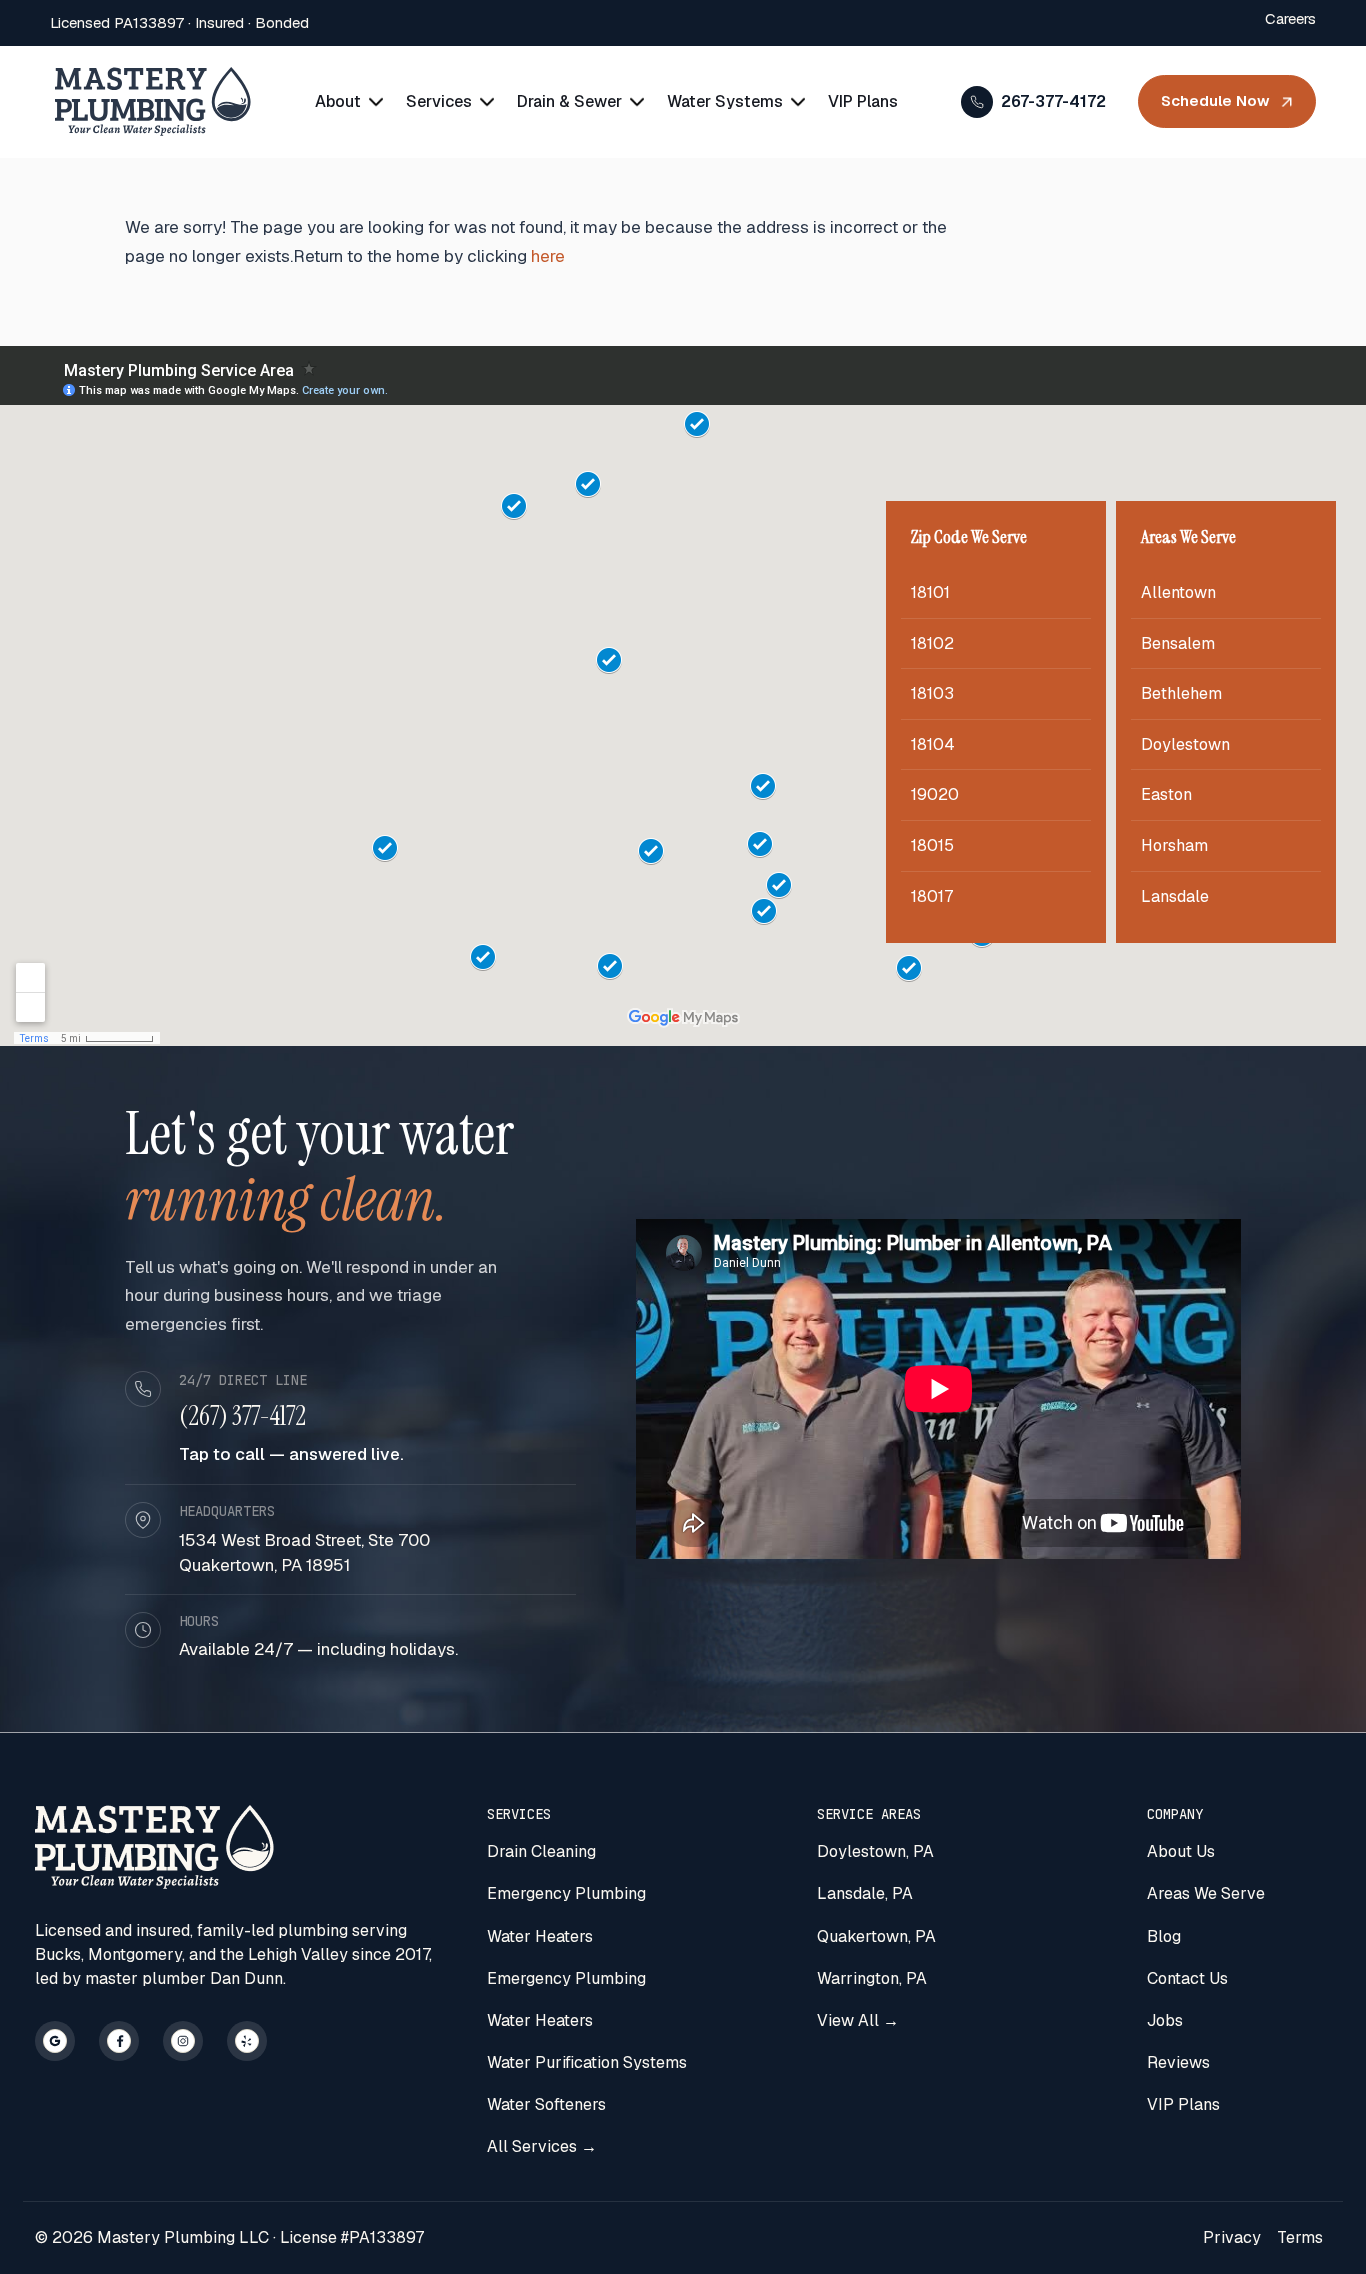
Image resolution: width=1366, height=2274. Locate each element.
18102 (932, 643)
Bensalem (1178, 643)
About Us (1181, 1851)
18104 (933, 744)
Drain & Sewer (569, 101)
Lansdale (1175, 896)
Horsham (1174, 845)
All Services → (542, 2146)
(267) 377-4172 (242, 1416)
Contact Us (1187, 1978)
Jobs (1165, 2020)
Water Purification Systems (587, 2062)
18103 (932, 693)
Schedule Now (1215, 100)
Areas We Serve (1206, 1893)
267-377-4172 (1053, 101)
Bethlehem (1181, 693)
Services (439, 101)
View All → (858, 2020)
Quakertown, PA (876, 1936)
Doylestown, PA (875, 1851)
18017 (932, 896)
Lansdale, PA (865, 1893)
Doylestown (1185, 744)
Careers (1290, 18)
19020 (935, 794)
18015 (932, 845)
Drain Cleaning (541, 1851)
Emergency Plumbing (566, 1893)
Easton (1166, 794)
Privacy (1232, 2237)
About (338, 101)
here (548, 256)
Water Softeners (546, 2104)
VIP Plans (863, 101)
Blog (1164, 1936)
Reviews (1178, 2062)
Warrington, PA (872, 1978)
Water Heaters (540, 1936)
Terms (1300, 2237)
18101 (930, 592)
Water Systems (725, 101)
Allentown (1178, 592)
